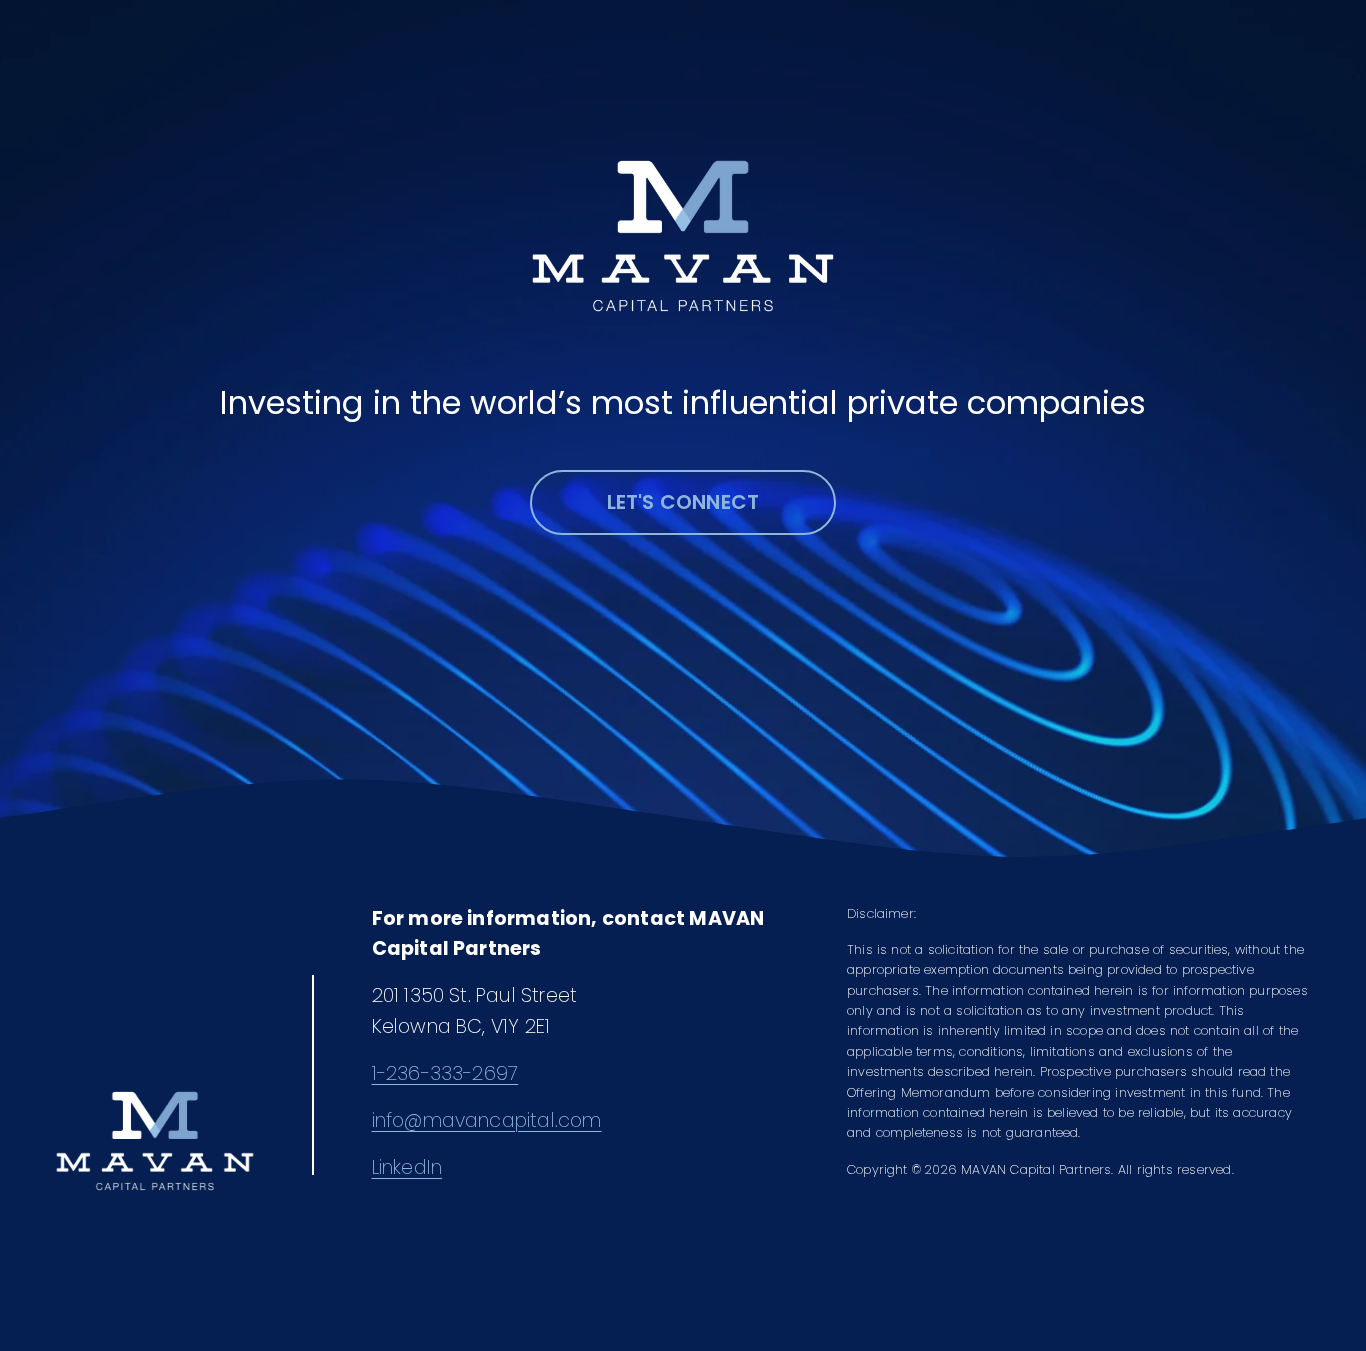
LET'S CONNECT (683, 502)
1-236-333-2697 (445, 1073)
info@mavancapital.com (487, 1120)
